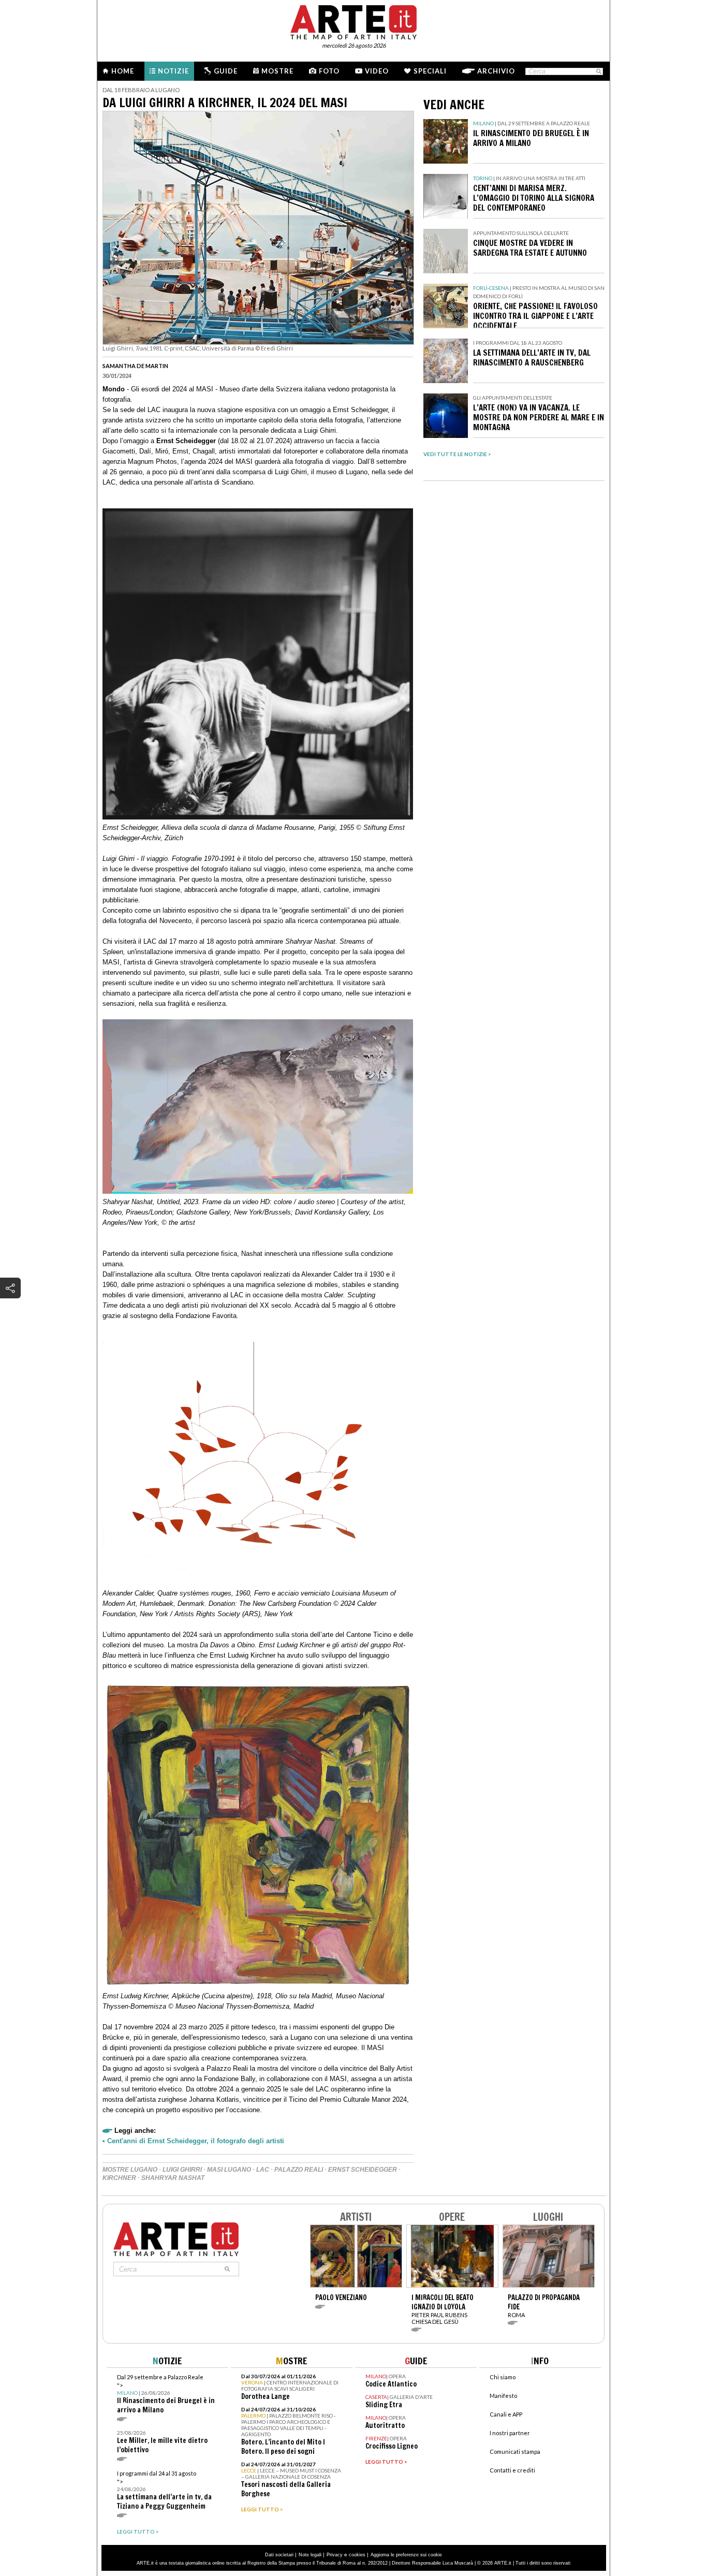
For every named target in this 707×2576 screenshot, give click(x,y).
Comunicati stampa (515, 2451)
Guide (226, 71)
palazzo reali (299, 2170)
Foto (329, 71)
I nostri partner (510, 2433)
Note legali (310, 2555)
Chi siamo (503, 2377)
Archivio (496, 71)
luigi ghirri (182, 2170)
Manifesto (503, 2396)
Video (377, 71)
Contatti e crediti (512, 2470)
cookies (357, 2555)
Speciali (430, 71)
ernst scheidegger (363, 2170)
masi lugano (229, 2170)
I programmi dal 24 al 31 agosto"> (164, 2490)
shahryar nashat (173, 2178)
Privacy (335, 2555)
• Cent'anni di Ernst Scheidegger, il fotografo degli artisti (193, 2141)
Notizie (173, 71)
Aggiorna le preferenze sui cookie (406, 2555)
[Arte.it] (353, 21)
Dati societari (279, 2555)
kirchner (119, 2178)
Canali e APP (506, 2414)
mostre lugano (130, 2170)
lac (263, 2170)
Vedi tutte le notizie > (457, 454)
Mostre (277, 71)
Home (123, 71)
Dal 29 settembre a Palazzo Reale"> (166, 2394)
